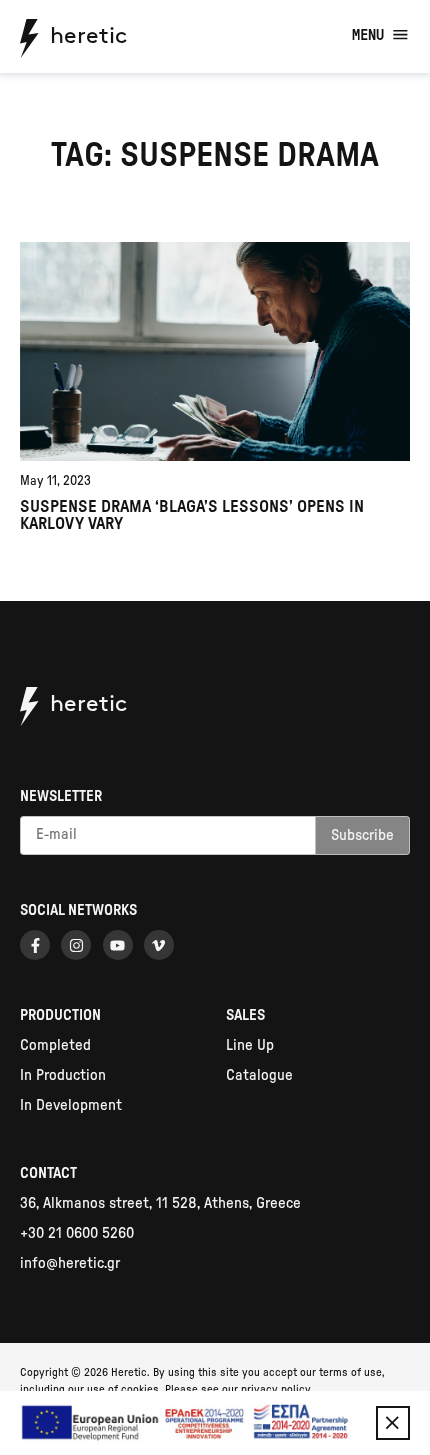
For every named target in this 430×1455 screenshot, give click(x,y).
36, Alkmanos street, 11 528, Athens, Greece (160, 1203)
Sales (245, 1015)
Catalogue (259, 1075)
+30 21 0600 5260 (77, 1233)
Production (60, 1015)
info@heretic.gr (70, 1263)
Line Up (250, 1045)
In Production (63, 1075)
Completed (55, 1045)
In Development (71, 1105)
